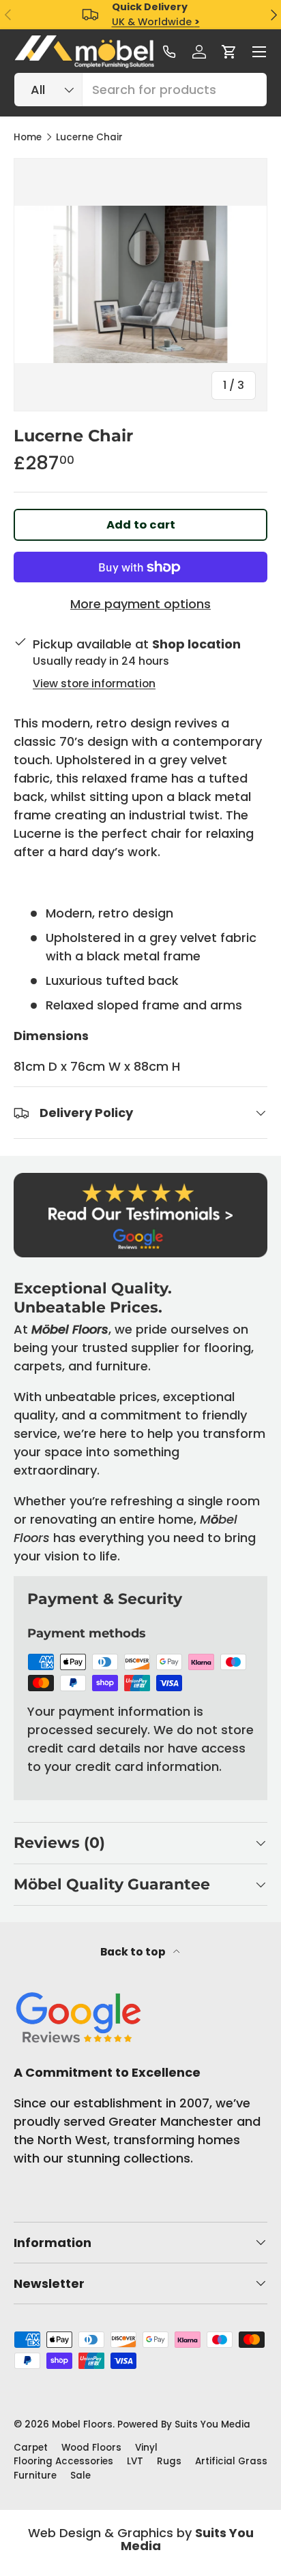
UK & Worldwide (156, 22)
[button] (229, 52)
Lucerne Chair (89, 138)
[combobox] (140, 90)
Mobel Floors (82, 2424)
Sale (80, 2476)
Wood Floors (91, 2448)
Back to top (134, 1952)
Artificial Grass (231, 2461)
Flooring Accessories (63, 2461)
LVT (135, 2461)
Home (28, 138)
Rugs (169, 2461)
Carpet (31, 2448)
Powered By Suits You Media (184, 2424)
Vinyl (146, 2448)
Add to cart (141, 525)
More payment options (140, 604)
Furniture (35, 2476)
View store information (94, 684)
